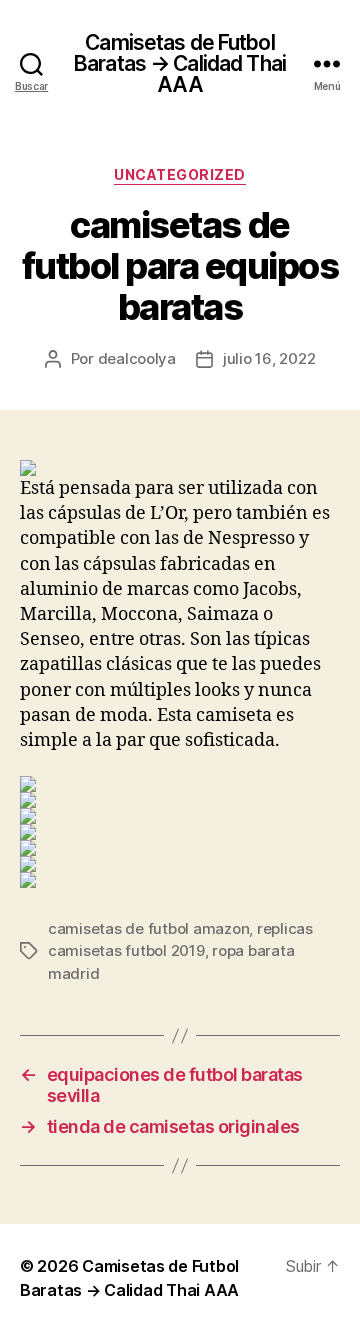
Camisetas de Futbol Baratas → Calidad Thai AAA (180, 63)
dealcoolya (137, 358)
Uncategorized (180, 174)
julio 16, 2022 (269, 358)
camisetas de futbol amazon (148, 928)
